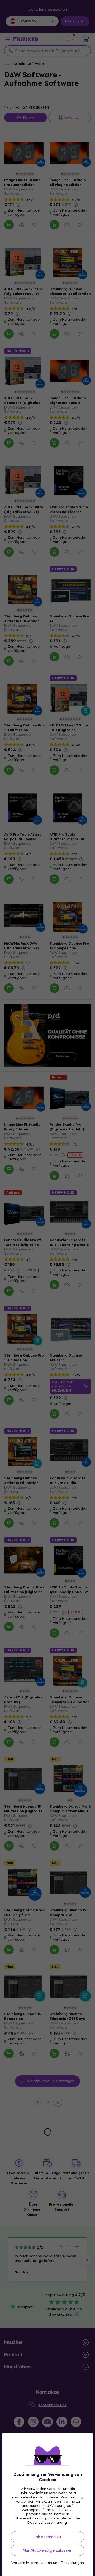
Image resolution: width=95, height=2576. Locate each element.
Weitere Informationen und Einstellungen (48, 2563)
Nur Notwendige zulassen (47, 2550)
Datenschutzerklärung (47, 2523)
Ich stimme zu (48, 2537)
